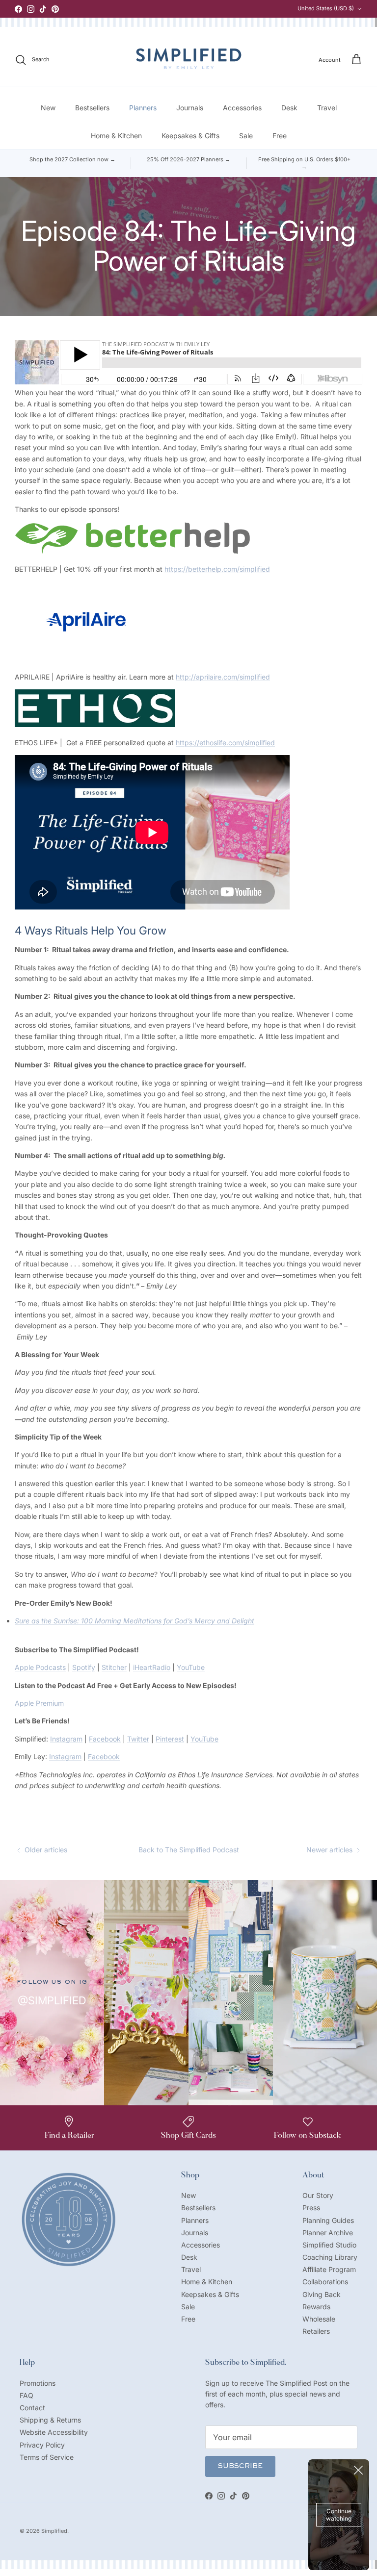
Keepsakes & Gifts (190, 136)
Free (280, 136)
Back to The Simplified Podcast (189, 1850)
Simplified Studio (329, 2245)
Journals (190, 108)
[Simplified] (189, 59)
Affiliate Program (329, 2269)
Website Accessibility (54, 2432)
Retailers (316, 2331)
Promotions (38, 2383)
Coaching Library (330, 2257)
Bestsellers (92, 108)
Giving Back (322, 2294)
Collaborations (325, 2282)
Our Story (318, 2195)
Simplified (54, 2531)
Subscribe (240, 2467)
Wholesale (319, 2319)
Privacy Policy (42, 2445)
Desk (289, 108)
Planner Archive (328, 2233)
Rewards (316, 2307)
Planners (143, 108)
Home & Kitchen (116, 136)
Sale (246, 136)
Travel (327, 108)
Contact (32, 2408)
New (48, 108)
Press (311, 2208)
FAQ (27, 2395)
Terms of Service (47, 2457)
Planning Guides (328, 2220)
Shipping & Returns (50, 2420)
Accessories (242, 108)
